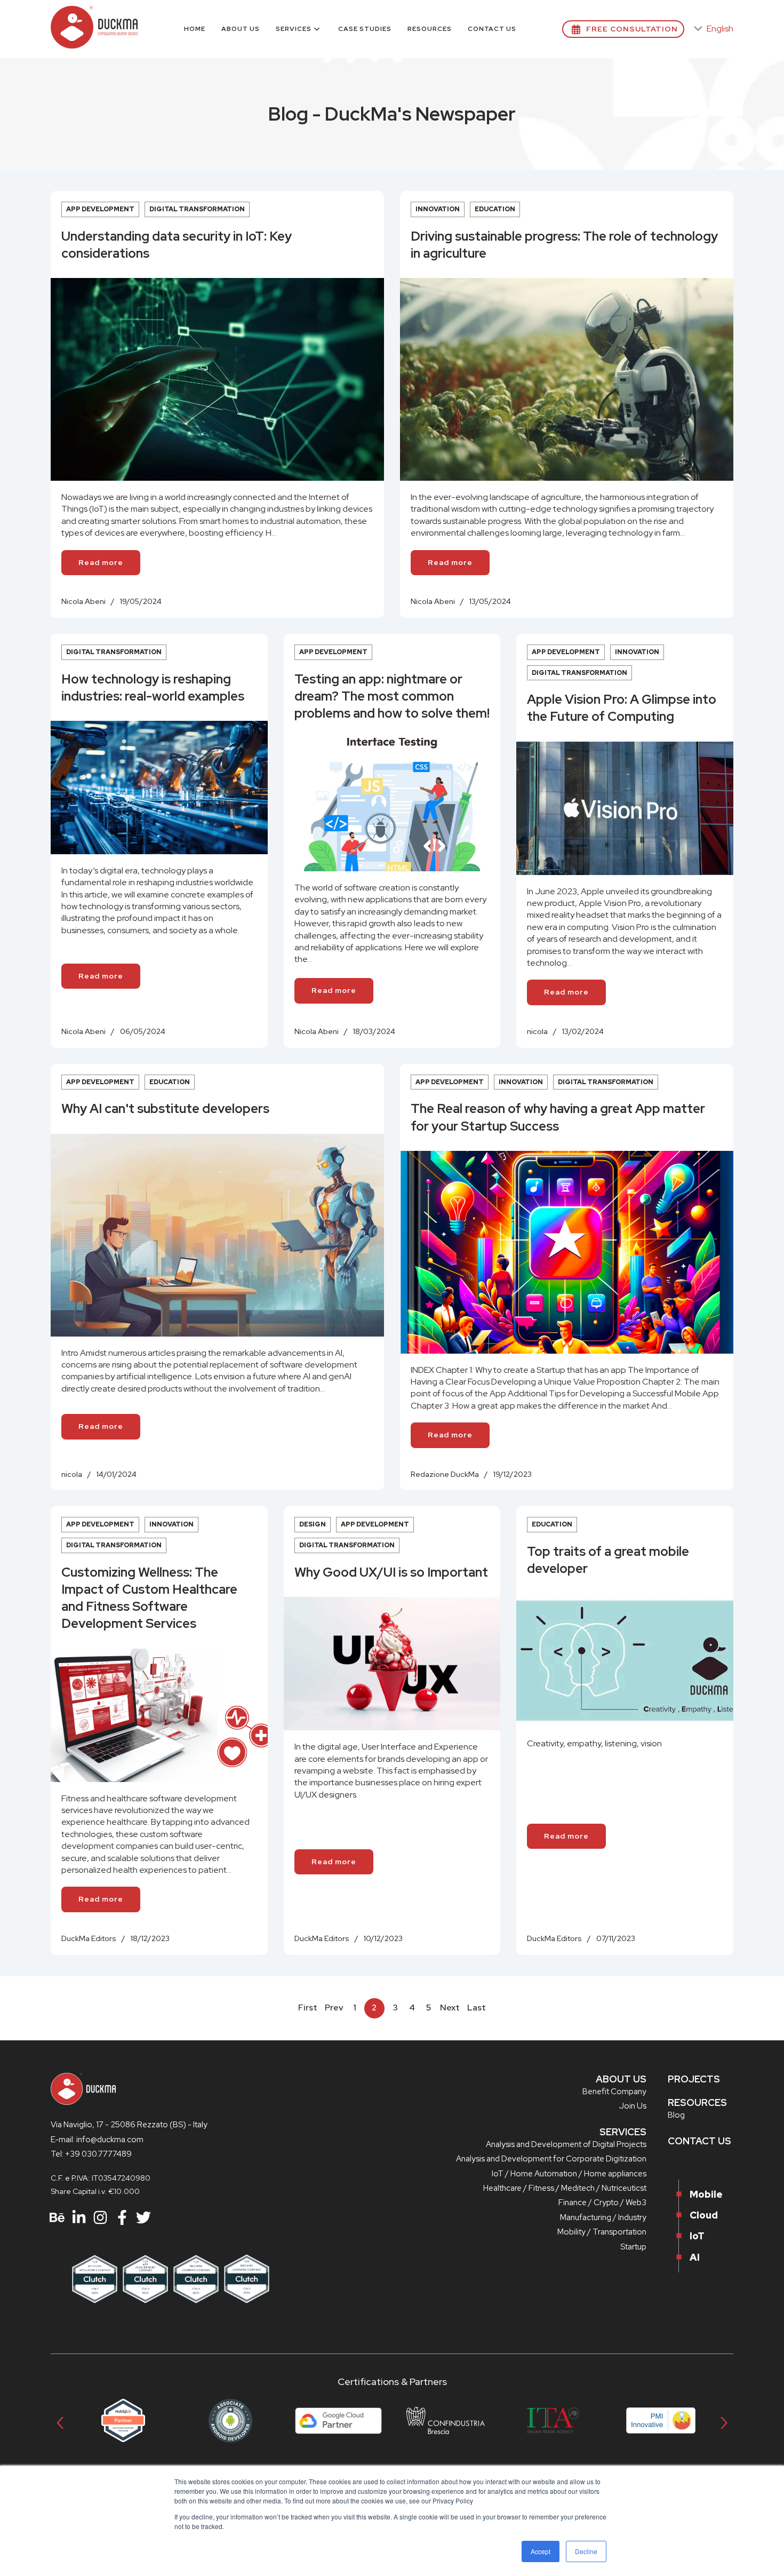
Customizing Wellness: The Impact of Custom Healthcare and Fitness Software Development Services (149, 1598)
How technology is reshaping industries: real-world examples (153, 687)
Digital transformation (197, 209)
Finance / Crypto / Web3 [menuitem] (602, 2203)
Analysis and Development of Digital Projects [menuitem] (566, 2144)
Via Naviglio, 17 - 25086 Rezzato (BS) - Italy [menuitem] (129, 2125)
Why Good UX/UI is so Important (391, 1572)
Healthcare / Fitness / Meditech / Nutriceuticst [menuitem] (565, 2188)
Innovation (438, 209)
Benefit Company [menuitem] (614, 2092)
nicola (537, 1031)
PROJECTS (694, 2079)
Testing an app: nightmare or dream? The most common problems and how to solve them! (392, 696)
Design (313, 1524)
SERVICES (623, 2132)
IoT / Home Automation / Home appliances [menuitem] (569, 2174)
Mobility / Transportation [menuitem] (602, 2232)
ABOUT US (621, 2079)
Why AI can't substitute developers (165, 1108)
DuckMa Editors (89, 1938)
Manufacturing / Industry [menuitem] (603, 2217)
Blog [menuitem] (676, 2115)
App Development (100, 209)
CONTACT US (699, 2141)
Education (495, 209)
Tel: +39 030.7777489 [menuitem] (91, 2154)
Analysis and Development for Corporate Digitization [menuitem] (551, 2159)
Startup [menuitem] (633, 2247)
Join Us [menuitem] (633, 2106)
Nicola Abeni (83, 601)
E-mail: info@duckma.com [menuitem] (97, 2140)
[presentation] (60, 2420)
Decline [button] (586, 2551)
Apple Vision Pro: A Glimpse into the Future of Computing (622, 708)
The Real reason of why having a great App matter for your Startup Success (558, 1117)
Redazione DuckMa (445, 1474)
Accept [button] (541, 2551)
